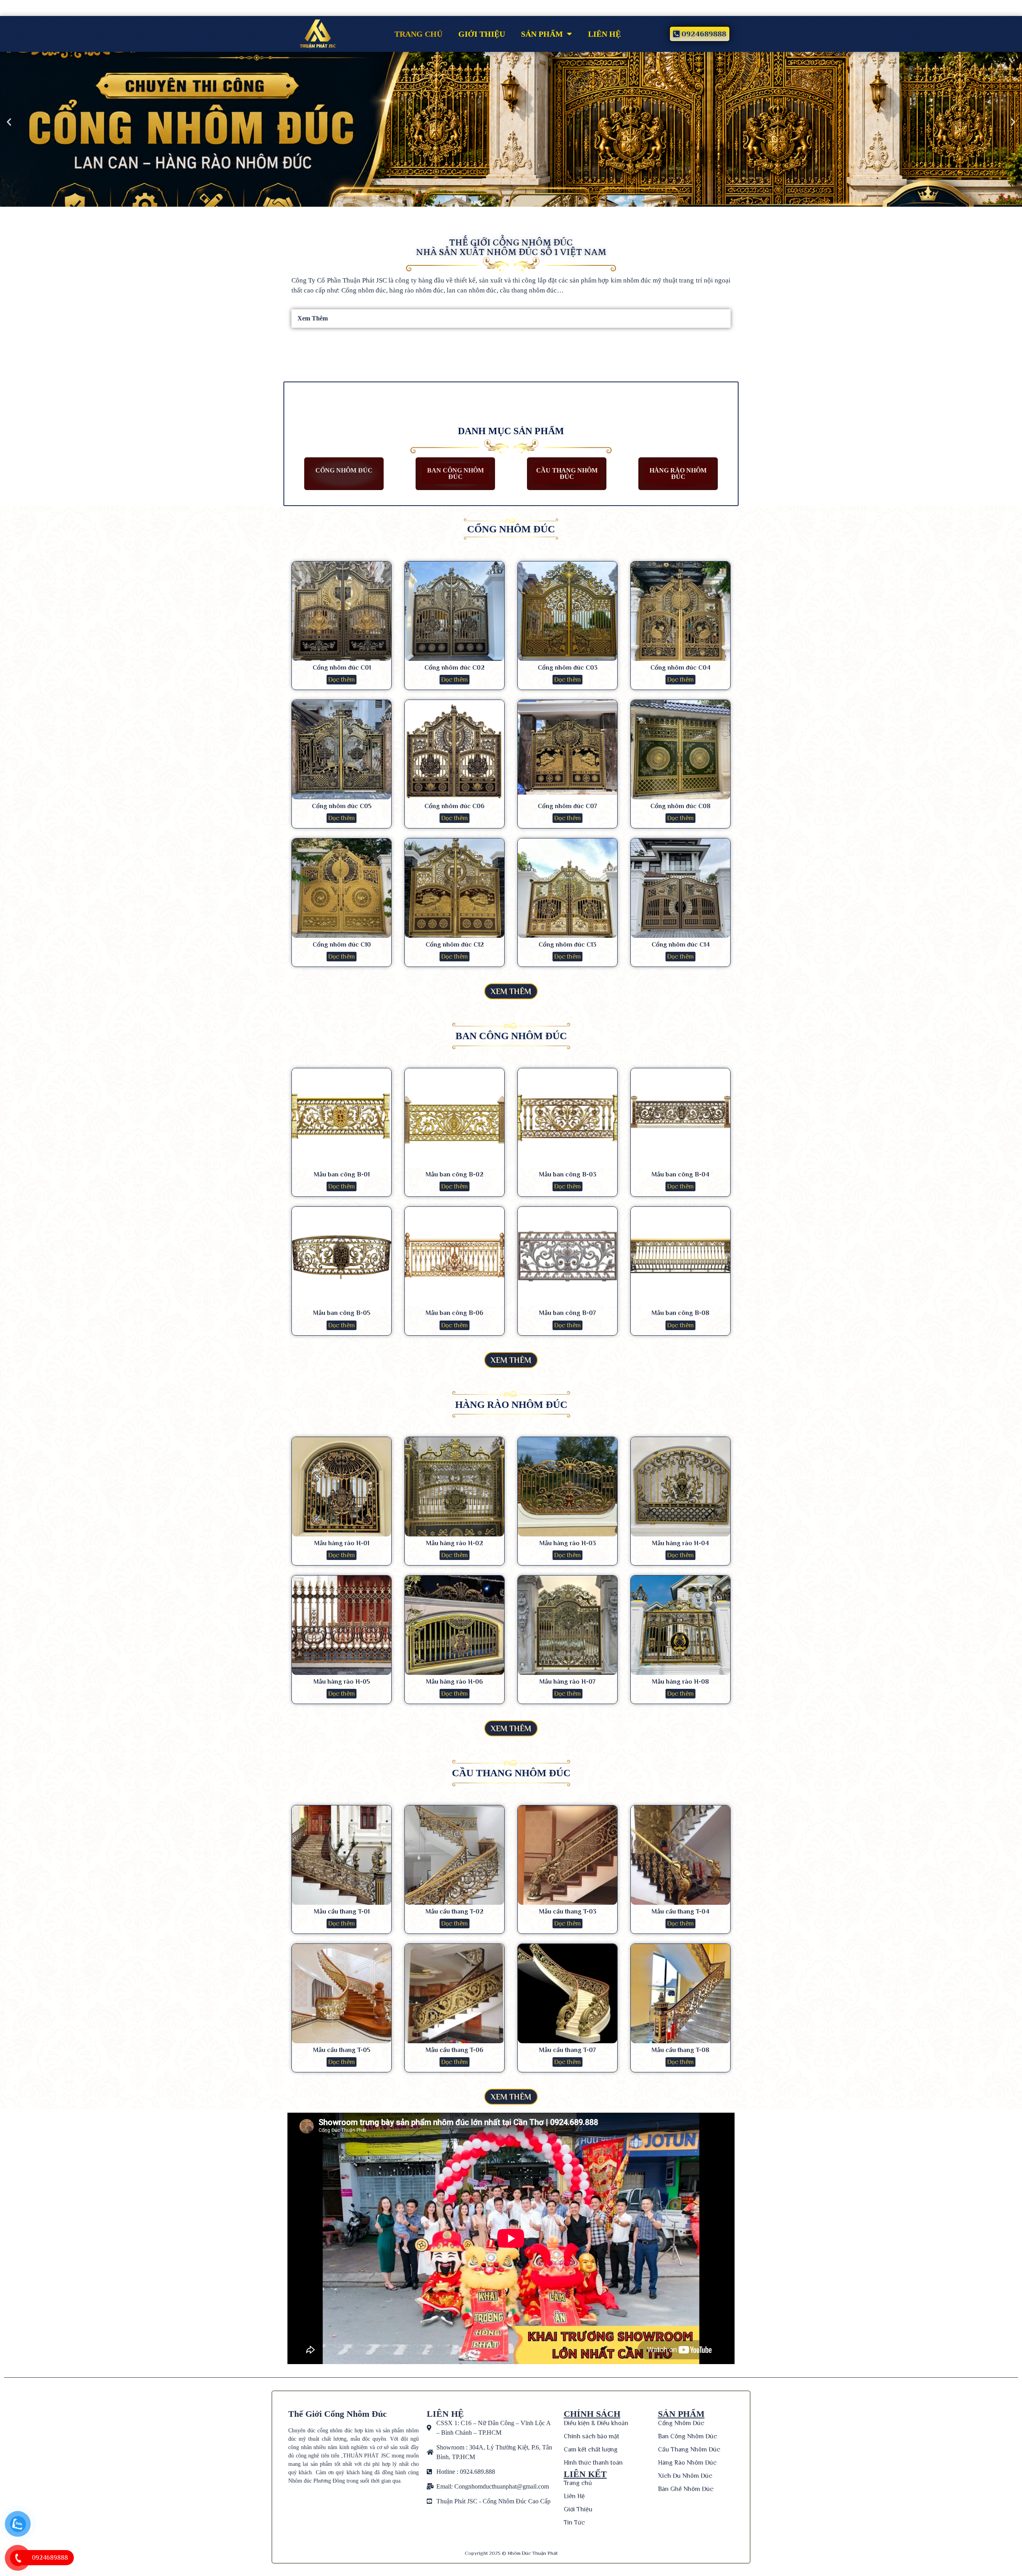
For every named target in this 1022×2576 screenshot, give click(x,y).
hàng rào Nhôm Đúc (678, 473)
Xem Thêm (313, 318)
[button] (507, 201)
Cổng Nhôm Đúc (344, 470)
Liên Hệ (604, 34)
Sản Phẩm (542, 34)
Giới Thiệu (482, 34)
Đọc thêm (342, 680)
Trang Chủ (418, 34)
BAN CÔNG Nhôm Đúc (456, 473)
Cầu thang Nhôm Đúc (567, 473)
